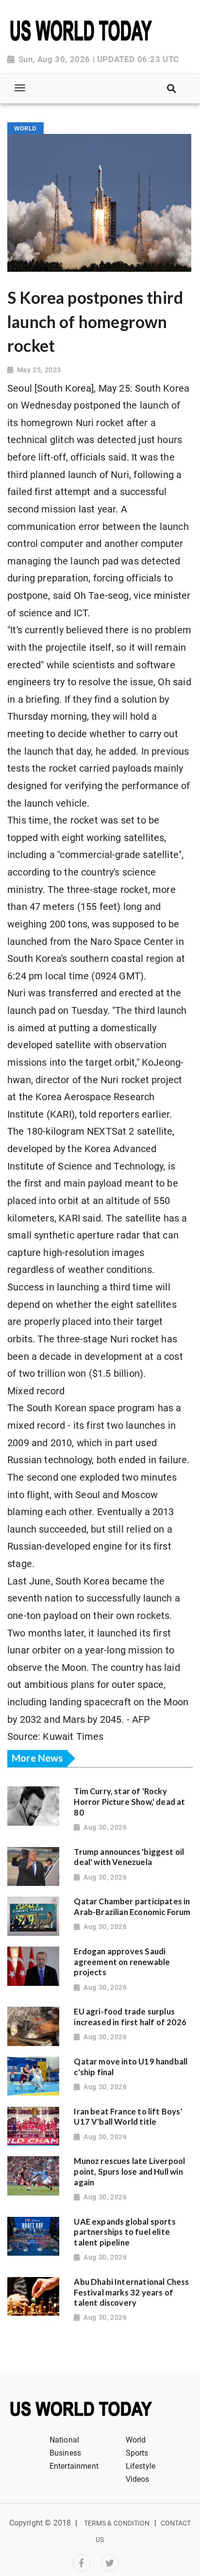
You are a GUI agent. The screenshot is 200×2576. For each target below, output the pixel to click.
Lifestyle (141, 2466)
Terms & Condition (117, 2523)
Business (65, 2453)
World (136, 2440)
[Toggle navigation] (20, 88)
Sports (137, 2453)
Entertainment (74, 2466)
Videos (138, 2479)
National (64, 2440)
